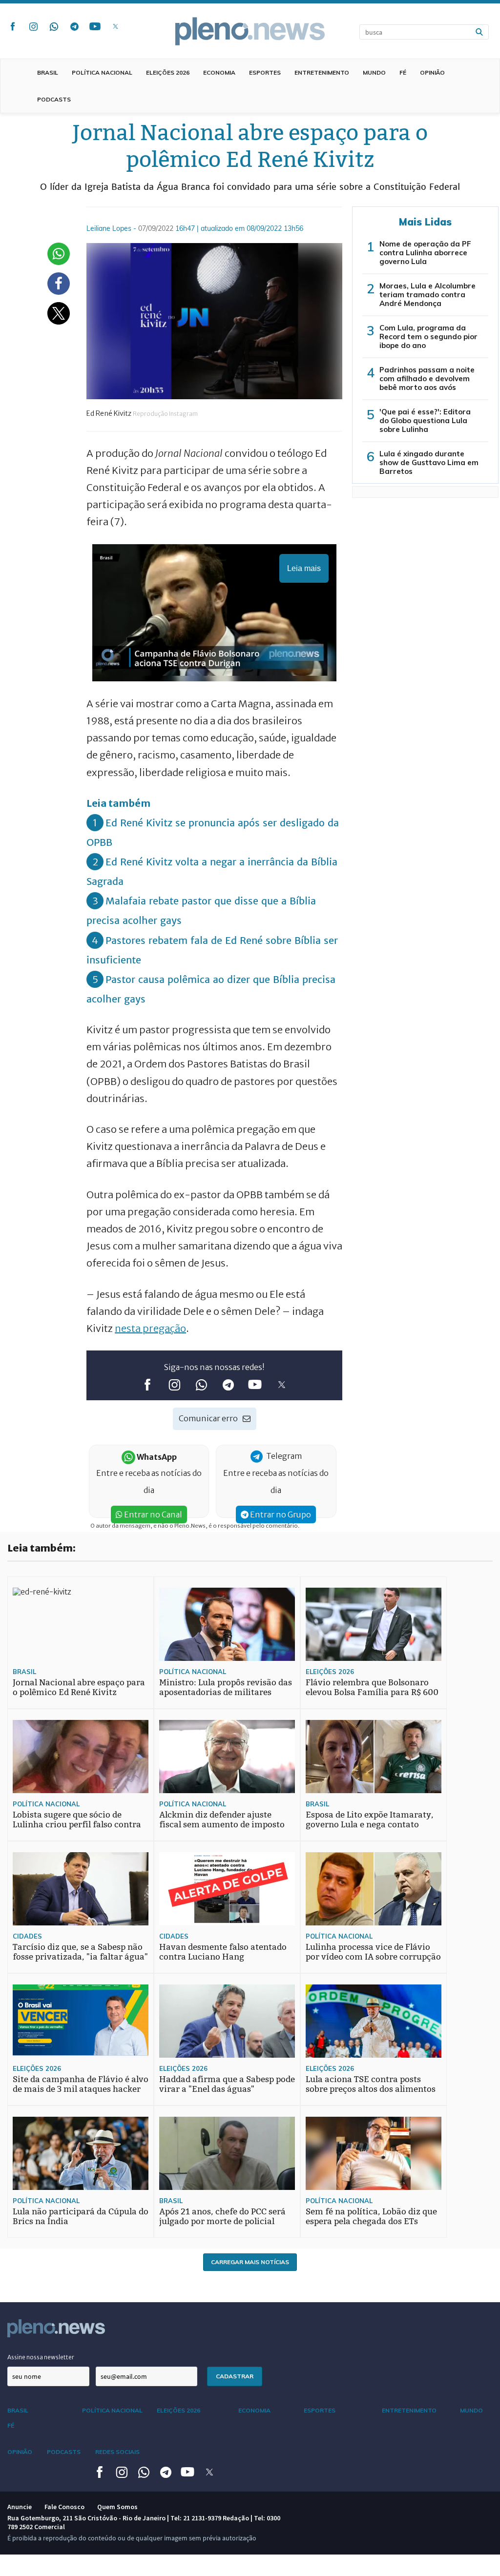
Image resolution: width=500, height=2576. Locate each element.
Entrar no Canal (152, 1514)
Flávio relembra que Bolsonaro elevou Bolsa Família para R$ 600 (372, 1687)
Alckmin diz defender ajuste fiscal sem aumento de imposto (222, 1820)
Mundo (374, 72)
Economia (219, 72)
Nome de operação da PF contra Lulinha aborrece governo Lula (425, 253)
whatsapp (54, 26)
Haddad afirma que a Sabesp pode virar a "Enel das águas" (227, 2084)
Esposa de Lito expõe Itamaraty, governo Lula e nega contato (370, 1820)
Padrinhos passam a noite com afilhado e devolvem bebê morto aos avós (427, 378)
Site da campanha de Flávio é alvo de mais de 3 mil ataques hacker (81, 2084)
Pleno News (250, 31)
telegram (74, 26)
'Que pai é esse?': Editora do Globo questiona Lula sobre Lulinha (425, 420)
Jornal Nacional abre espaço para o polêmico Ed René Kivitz (79, 1687)
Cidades (27, 1936)
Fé (403, 72)
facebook (13, 26)
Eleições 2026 (168, 72)
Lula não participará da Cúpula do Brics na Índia (81, 2217)
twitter (115, 26)
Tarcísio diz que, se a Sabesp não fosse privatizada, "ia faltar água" (80, 1952)
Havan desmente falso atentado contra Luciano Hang (223, 1952)
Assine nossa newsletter (41, 2357)
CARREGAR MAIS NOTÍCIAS (250, 2262)
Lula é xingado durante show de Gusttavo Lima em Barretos (429, 462)
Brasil (48, 72)
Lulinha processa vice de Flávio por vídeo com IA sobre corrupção (373, 1952)
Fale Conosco (64, 2507)
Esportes (265, 72)
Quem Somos (117, 2507)
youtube (95, 26)
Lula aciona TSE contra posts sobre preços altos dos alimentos (371, 2084)
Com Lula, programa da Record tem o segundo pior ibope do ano (428, 337)
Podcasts (54, 99)
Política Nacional (102, 72)
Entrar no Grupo (280, 1514)
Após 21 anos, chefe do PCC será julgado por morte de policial (222, 2217)
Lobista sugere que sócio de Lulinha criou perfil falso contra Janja (77, 1825)
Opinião (432, 72)
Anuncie (20, 2507)
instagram (33, 26)
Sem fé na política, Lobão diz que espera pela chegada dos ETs (371, 2217)
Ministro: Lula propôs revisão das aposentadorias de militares (226, 1687)
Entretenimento (322, 72)
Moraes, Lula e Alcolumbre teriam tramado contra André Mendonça (427, 295)
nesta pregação (150, 1328)
